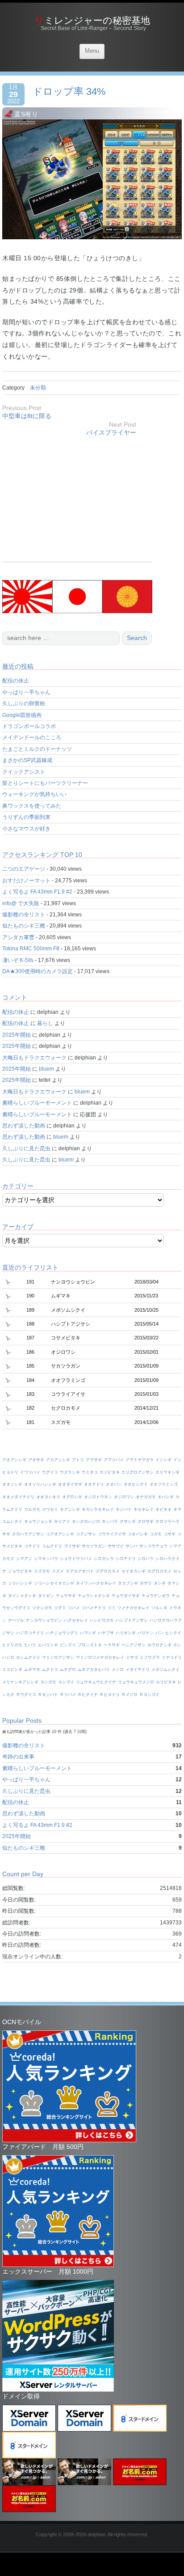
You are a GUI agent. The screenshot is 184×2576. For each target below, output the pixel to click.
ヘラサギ (112, 1645)
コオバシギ (138, 1534)
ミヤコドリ (172, 1657)
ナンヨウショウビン (44, 1620)
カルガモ (32, 1509)
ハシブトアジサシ (132, 1620)
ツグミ (60, 1608)
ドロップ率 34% (69, 91)
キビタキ (163, 1509)
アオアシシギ (14, 1460)
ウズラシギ (70, 1472)
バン (159, 1633)
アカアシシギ (58, 1460)
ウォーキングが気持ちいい (34, 794)
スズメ (58, 1571)
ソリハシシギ (20, 1583)
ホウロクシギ (159, 1645)
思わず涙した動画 (24, 1126)
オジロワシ (124, 1497)
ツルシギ (159, 1608)
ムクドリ (50, 1669)
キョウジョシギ (38, 1521)
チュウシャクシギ (94, 1596)
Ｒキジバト (48, 1695)
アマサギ (94, 1460)
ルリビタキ (166, 1682)
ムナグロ (68, 1669)
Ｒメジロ (130, 1695)
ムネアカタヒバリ (94, 1669)
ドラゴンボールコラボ (29, 726)
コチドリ (32, 1546)
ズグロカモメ (108, 1571)
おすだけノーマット (26, 881)
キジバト (124, 1509)
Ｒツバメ (68, 1695)
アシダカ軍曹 (18, 937)
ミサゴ (132, 1657)
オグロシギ (72, 1497)
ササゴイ (116, 1546)
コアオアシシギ (60, 1534)
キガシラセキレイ (98, 1509)
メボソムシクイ (165, 1669)
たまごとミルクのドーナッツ (37, 749)
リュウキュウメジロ (136, 1682)
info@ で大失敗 (21, 903)
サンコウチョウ (153, 1546)
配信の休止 (16, 681)
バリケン (146, 1633)
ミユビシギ (12, 1669)
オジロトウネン (98, 1497)
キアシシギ (70, 1509)
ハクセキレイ (76, 1620)
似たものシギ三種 (24, 926)
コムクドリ (52, 1546)
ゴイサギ (72, 1546)
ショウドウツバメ (76, 1559)
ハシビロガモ (102, 1620)
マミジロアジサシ (58, 1657)
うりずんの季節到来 (26, 817)
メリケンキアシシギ (20, 1682)
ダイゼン (46, 1596)
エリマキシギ (167, 1472)
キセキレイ (144, 1509)
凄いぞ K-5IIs (18, 960)
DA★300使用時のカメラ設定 (38, 971)
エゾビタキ (110, 1472)
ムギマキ (32, 1669)
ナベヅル (16, 1620)
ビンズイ (68, 1645)
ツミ (112, 1608)
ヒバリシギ (48, 1645)
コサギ (169, 1534)
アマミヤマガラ (140, 1460)
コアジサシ (86, 1534)
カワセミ (50, 1509)
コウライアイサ (112, 1534)
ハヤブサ (106, 1633)
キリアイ (62, 1521)
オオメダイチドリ (18, 1497)
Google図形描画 (22, 715)
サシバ (132, 1546)
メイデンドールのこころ (32, 737)
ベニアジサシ (134, 1645)
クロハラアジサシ (28, 1534)
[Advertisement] (77, 499)
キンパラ (110, 1521)
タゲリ (146, 1583)
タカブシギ (128, 1583)
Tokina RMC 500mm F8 (31, 949)
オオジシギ (12, 1484)
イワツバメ (30, 1472)
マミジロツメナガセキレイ (100, 1657)
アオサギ (36, 1460)
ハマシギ (88, 1633)
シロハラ (146, 1559)
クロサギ (146, 1521)
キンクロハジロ (86, 1521)
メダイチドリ (138, 1669)
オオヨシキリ (48, 1497)
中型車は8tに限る (27, 416)
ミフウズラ (150, 1657)
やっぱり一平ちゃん (26, 692)
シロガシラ (104, 1559)
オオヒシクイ (136, 1484)
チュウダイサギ (126, 1596)
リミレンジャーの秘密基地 (92, 20)
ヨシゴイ (66, 1682)
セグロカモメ (159, 1571)
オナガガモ (146, 1497)
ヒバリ (30, 1645)
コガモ (156, 1534)
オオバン (114, 1484)
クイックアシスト (24, 772)
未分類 (38, 388)
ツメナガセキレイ (134, 1608)
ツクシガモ (42, 1608)
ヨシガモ (48, 1682)
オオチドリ (94, 1484)
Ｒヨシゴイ (149, 1695)
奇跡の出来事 (18, 1757)
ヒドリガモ (12, 1645)
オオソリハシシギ (40, 1484)
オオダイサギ (70, 1484)
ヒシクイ (173, 1633)
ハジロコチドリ (30, 1633)
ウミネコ (90, 1472)
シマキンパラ (46, 1559)
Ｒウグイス (26, 1695)
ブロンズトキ (90, 1645)
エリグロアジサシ (138, 1472)
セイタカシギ (134, 1571)
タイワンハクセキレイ (96, 1583)
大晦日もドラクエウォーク (34, 1058)
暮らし (45, 1023)
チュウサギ (66, 1596)
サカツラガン (94, 1546)
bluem (46, 1069)
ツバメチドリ (94, 1608)
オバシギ (166, 1497)
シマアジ (24, 1559)
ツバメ (74, 1608)
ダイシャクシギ (22, 1596)
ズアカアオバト (80, 1571)
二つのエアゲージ (24, 869)
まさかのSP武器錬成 (27, 760)
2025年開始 (17, 1035)
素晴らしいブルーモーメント (37, 1103)
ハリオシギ (126, 1633)
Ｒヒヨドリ (110, 1695)
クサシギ (128, 1521)
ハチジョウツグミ (62, 1633)
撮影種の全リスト (24, 915)
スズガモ (42, 1571)
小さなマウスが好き (26, 829)
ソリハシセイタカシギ (54, 1583)
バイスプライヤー (111, 432)
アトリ (78, 1460)
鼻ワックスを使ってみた (32, 806)
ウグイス (50, 1472)
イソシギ (163, 1460)
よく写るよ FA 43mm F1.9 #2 (37, 892)
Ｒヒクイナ (88, 1695)
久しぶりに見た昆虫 (26, 1148)
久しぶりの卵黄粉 (24, 703)
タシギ (160, 1583)
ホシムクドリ (28, 1657)
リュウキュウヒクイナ (96, 1682)
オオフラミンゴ (164, 1484)
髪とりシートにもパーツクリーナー (45, 783)
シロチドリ (126, 1559)
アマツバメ (114, 1460)
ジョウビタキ (20, 1571)
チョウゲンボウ (156, 1596)
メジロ (118, 1669)
